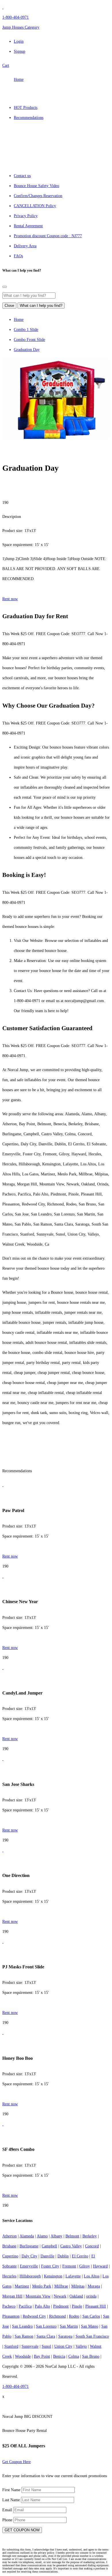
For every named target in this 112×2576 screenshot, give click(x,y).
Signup (20, 51)
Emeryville (29, 2266)
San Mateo (90, 2326)
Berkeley (90, 2236)
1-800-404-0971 (16, 17)
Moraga (94, 2286)
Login (19, 41)
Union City (63, 2346)
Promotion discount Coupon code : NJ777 (48, 236)
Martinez (22, 2286)
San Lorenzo (46, 2326)
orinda (91, 2296)
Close (9, 306)
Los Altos (92, 2276)
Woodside (23, 2356)
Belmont (72, 2236)
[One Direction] (3, 1850)
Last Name (12, 2500)
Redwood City (34, 2316)
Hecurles (9, 2276)
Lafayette (73, 2276)
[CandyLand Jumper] (3, 1668)
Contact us (22, 176)
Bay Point (42, 2356)
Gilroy (85, 2266)
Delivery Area (25, 246)
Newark (60, 2296)
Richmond (57, 2316)
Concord (92, 2246)
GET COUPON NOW (22, 2530)
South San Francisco (92, 2336)
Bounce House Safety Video (36, 186)
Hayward (100, 2266)
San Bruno (91, 2356)
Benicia (59, 2356)
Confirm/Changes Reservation (38, 196)
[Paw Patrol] (3, 1485)
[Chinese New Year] (3, 1576)
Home (19, 79)
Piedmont (61, 2306)
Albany (56, 2236)
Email (8, 2510)
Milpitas (78, 2286)
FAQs (18, 256)
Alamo (42, 2236)
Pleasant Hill (96, 2306)
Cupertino (10, 2256)
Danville (47, 2256)
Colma (74, 2356)
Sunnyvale (30, 2346)
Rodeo (74, 2316)
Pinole (77, 2306)
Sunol (46, 2346)
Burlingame (29, 2246)
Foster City (50, 2266)
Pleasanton (11, 2316)
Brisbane (9, 2246)
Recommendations (29, 118)
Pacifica (25, 2306)
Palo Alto (42, 2306)
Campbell (49, 2246)
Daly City (29, 2256)
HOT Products (26, 108)
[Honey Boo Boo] (3, 2033)
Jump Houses (21, 27)
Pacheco (9, 2306)
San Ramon (24, 2336)
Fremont (69, 2266)
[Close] (5, 287)
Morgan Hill (12, 2296)
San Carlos (91, 2316)
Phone (8, 2520)
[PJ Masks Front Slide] (3, 1942)
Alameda (27, 2236)
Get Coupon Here (17, 2462)
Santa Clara (46, 2336)
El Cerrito (80, 2256)
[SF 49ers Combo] (3, 2124)
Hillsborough (30, 2276)
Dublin (63, 2256)
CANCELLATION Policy (35, 206)
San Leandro (22, 2326)
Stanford (11, 2346)
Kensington (53, 2276)
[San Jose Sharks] (3, 1759)
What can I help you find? (41, 306)
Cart (6, 65)
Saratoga (65, 2336)
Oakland (76, 2296)
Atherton (9, 2236)
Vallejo (81, 2346)
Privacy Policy (26, 216)
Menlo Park (42, 2286)
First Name (12, 2490)
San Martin (69, 2326)
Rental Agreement (28, 226)
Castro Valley (71, 2246)
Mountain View (38, 2296)
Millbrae (61, 2286)
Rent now (10, 599)
